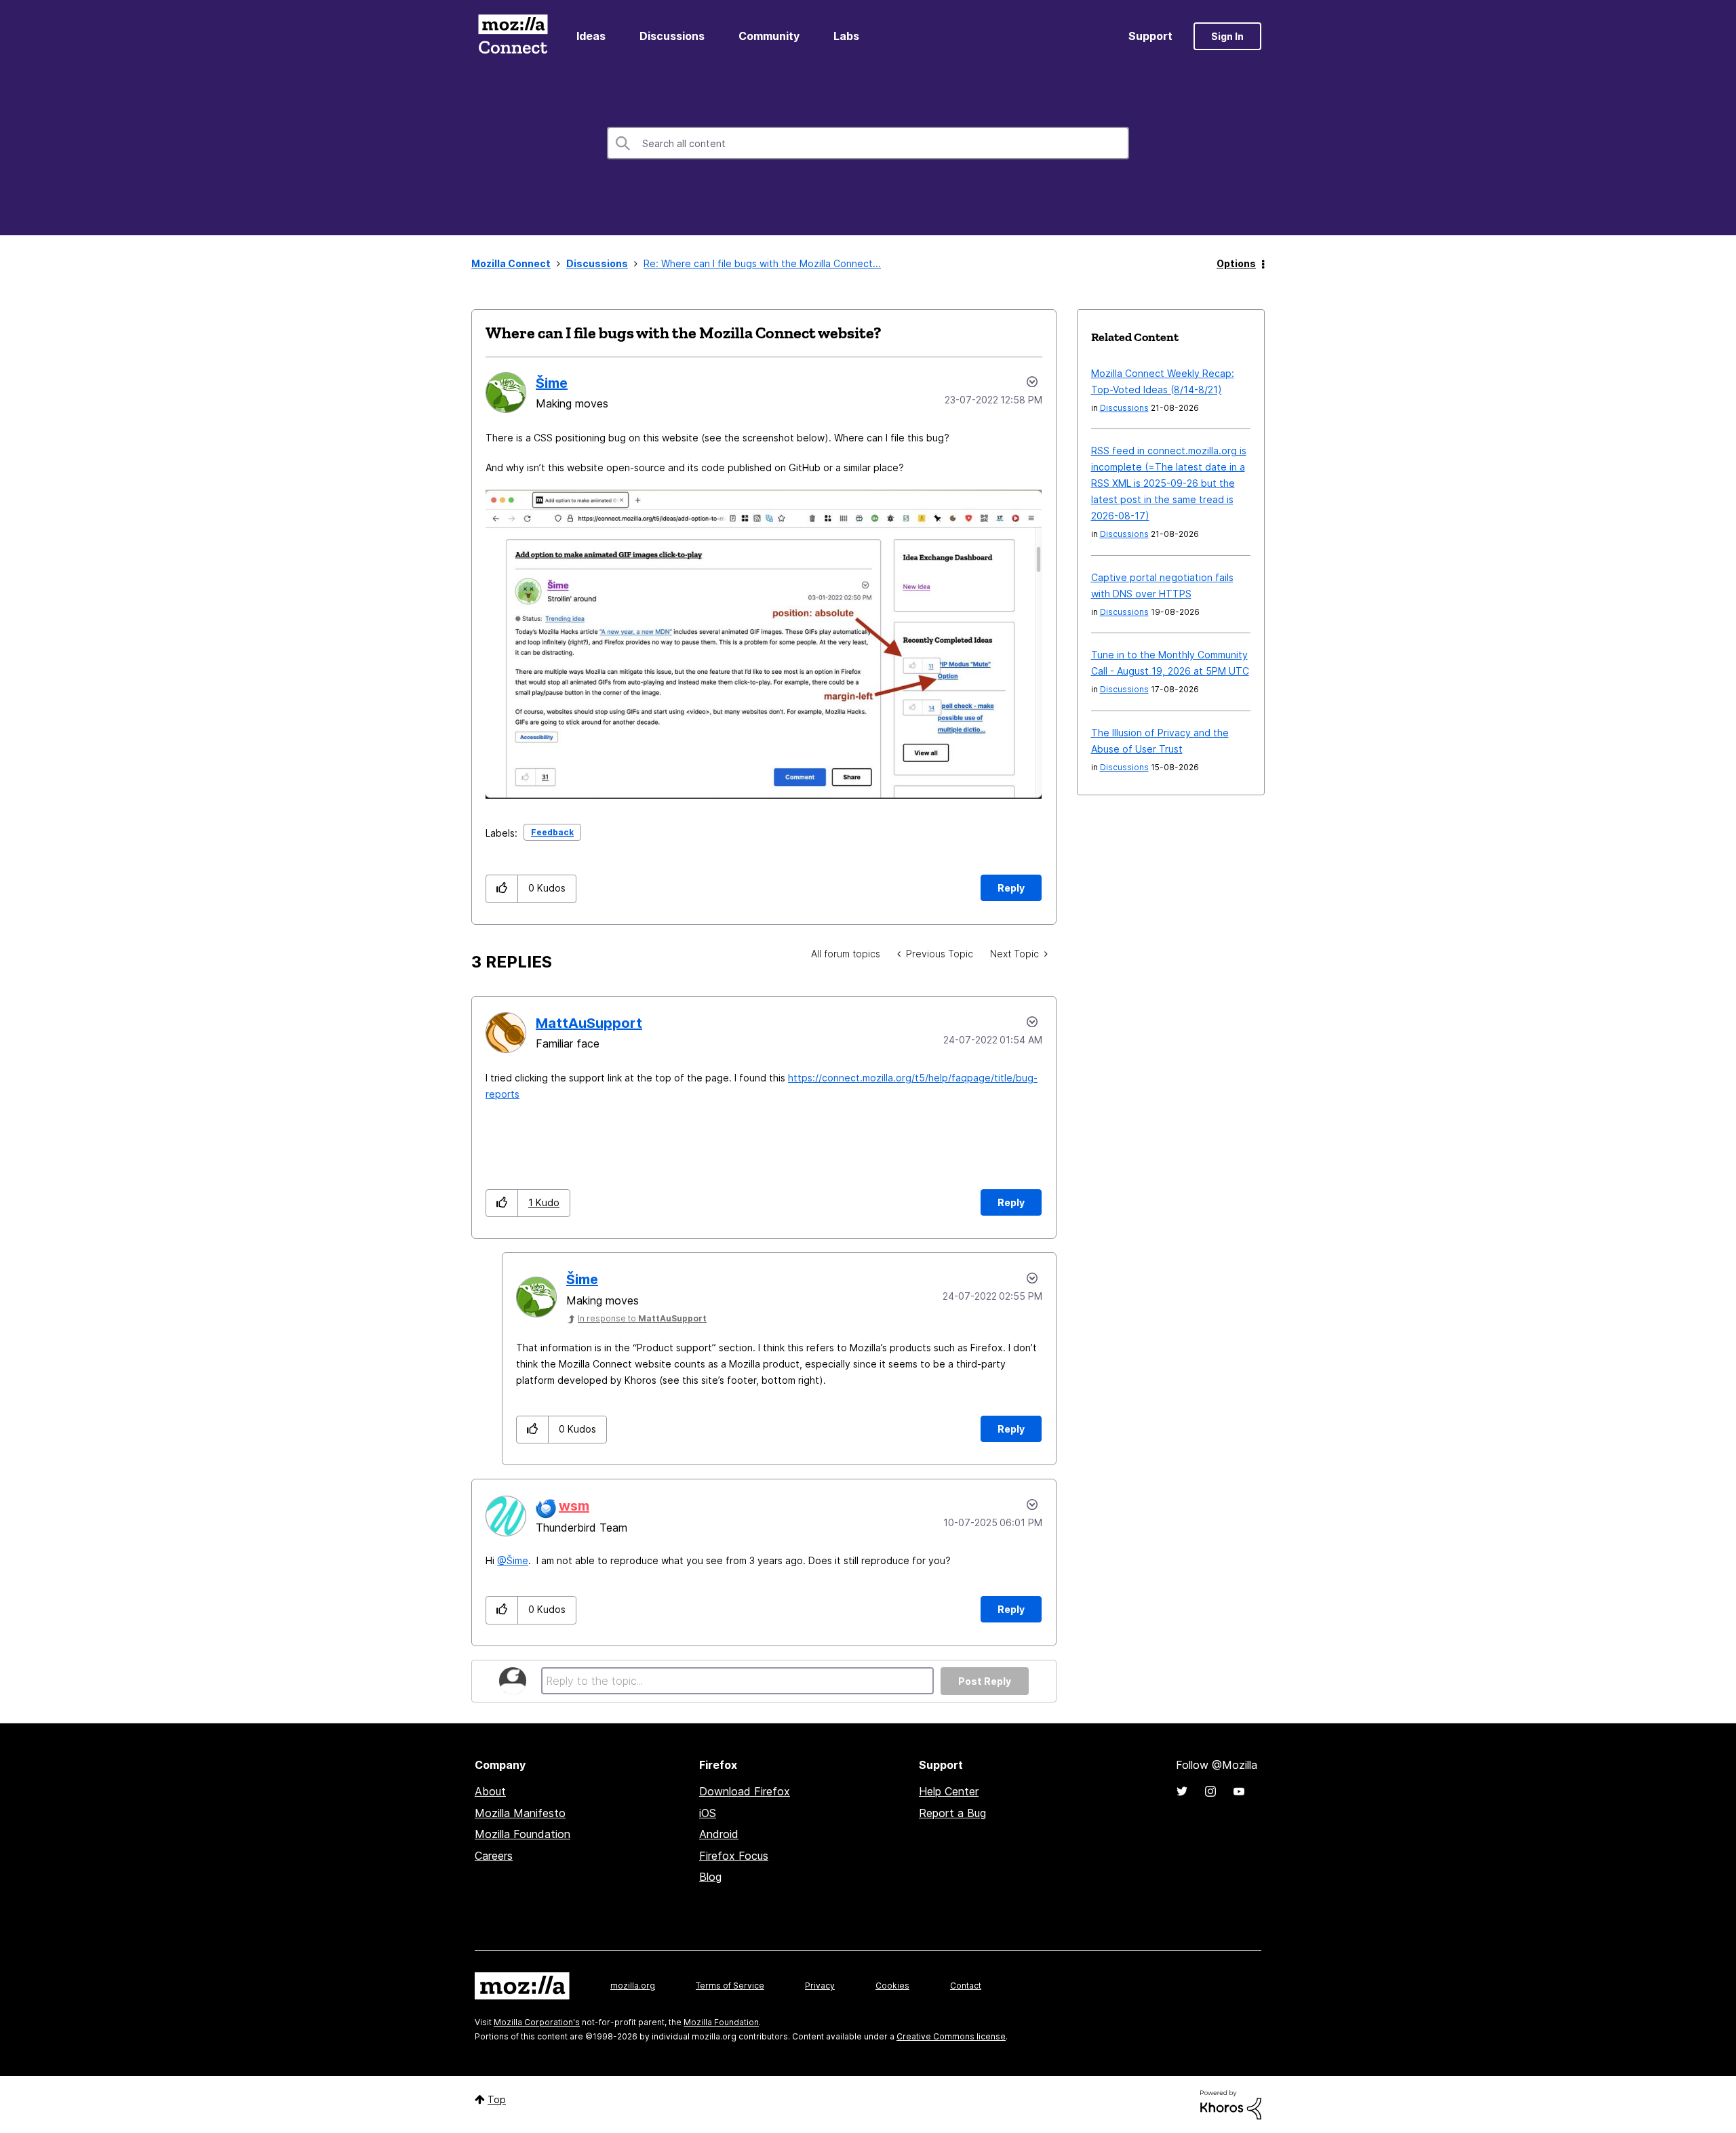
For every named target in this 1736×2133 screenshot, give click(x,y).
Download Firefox (745, 1791)
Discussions (672, 36)
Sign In (1227, 36)
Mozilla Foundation (522, 1834)
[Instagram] (1210, 1791)
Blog (710, 1877)
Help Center (949, 1791)
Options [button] (1236, 263)
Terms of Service (730, 1986)
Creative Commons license (951, 2036)
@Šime (513, 1560)
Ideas (591, 36)
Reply (1011, 888)
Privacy (820, 1986)
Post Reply (985, 1681)
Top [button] (497, 2099)
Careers (494, 1856)
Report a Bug (952, 1813)
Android (719, 1834)
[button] (502, 889)
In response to (642, 1318)
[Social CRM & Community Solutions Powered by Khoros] (1231, 2104)
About (490, 1791)
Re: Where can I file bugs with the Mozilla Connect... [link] (762, 263)
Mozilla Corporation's (537, 2022)
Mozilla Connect (513, 36)
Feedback (552, 832)
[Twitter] (1182, 1791)
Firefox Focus (734, 1856)
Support (1150, 36)
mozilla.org (633, 1986)
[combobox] (868, 143)
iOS (708, 1813)
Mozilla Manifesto (520, 1813)
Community (769, 36)
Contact (966, 1986)
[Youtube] (1239, 1791)
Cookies (892, 1986)
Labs (846, 36)
